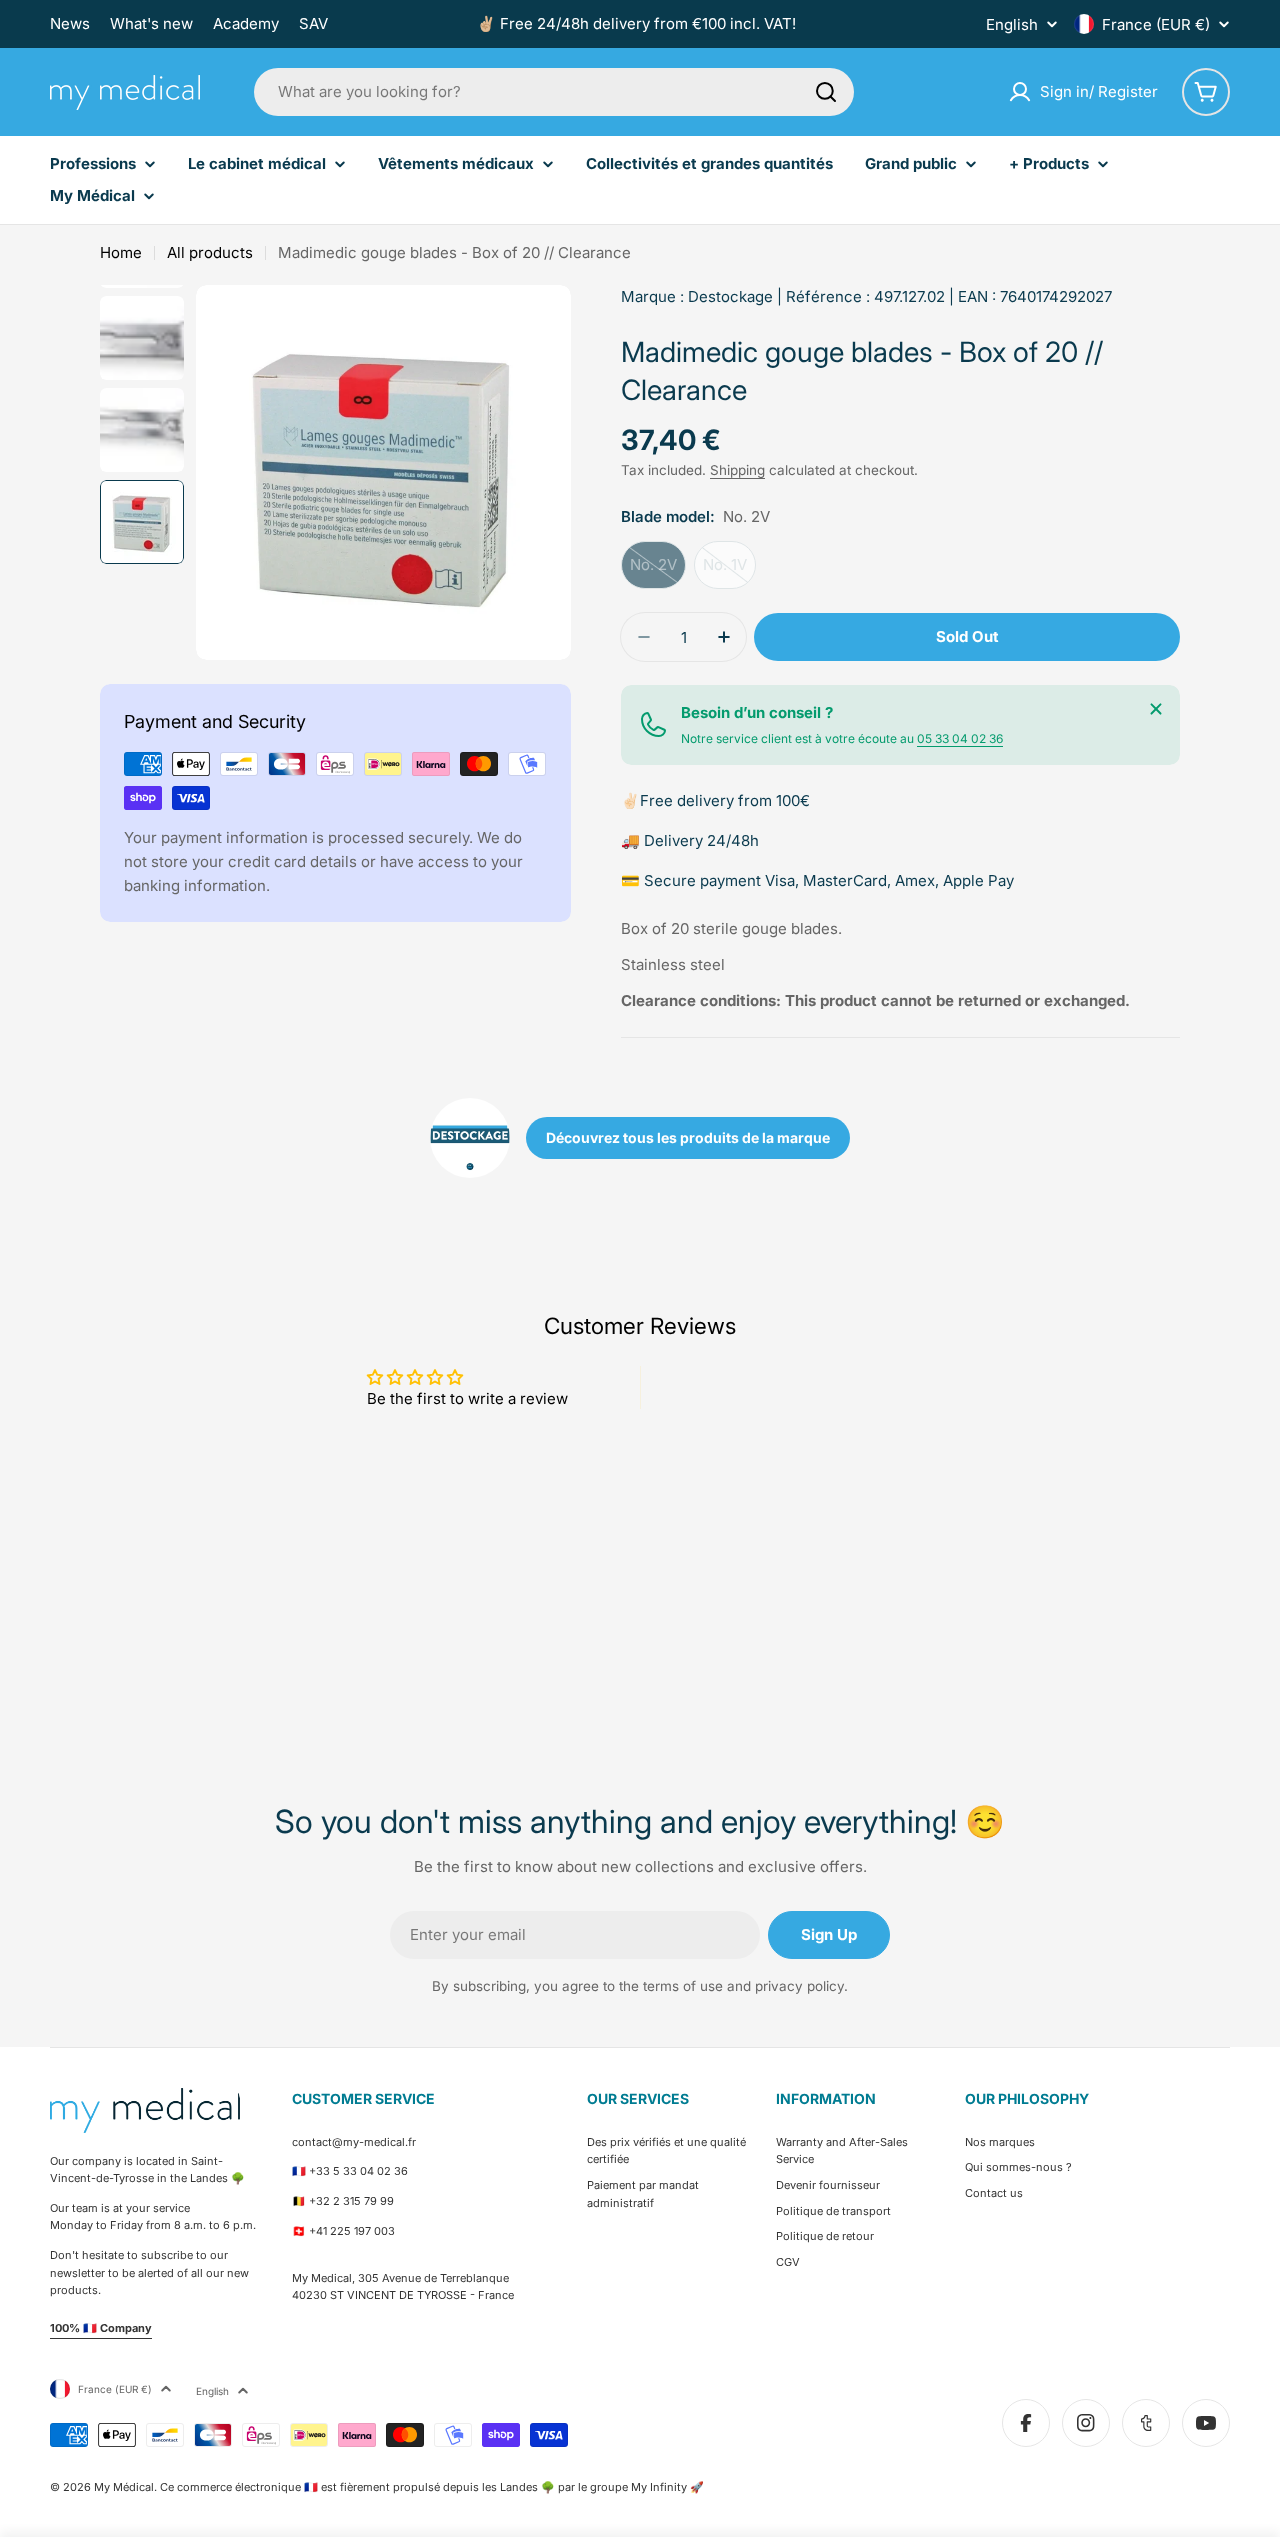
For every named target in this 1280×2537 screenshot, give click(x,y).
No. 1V (729, 572)
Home (121, 252)
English (1012, 24)
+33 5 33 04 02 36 (358, 2171)
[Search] (826, 92)
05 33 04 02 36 (960, 738)
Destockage (730, 296)
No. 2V (658, 572)
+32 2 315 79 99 (351, 2201)
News (70, 23)
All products (210, 252)
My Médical (124, 2487)
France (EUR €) (1156, 24)
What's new (151, 23)
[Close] (1156, 709)
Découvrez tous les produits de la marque (688, 1137)
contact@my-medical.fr (354, 2142)
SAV (313, 23)
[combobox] (554, 92)
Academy (246, 23)
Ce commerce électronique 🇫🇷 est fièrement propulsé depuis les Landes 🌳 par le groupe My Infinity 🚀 (432, 2487)
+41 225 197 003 (352, 2231)
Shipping (737, 470)
